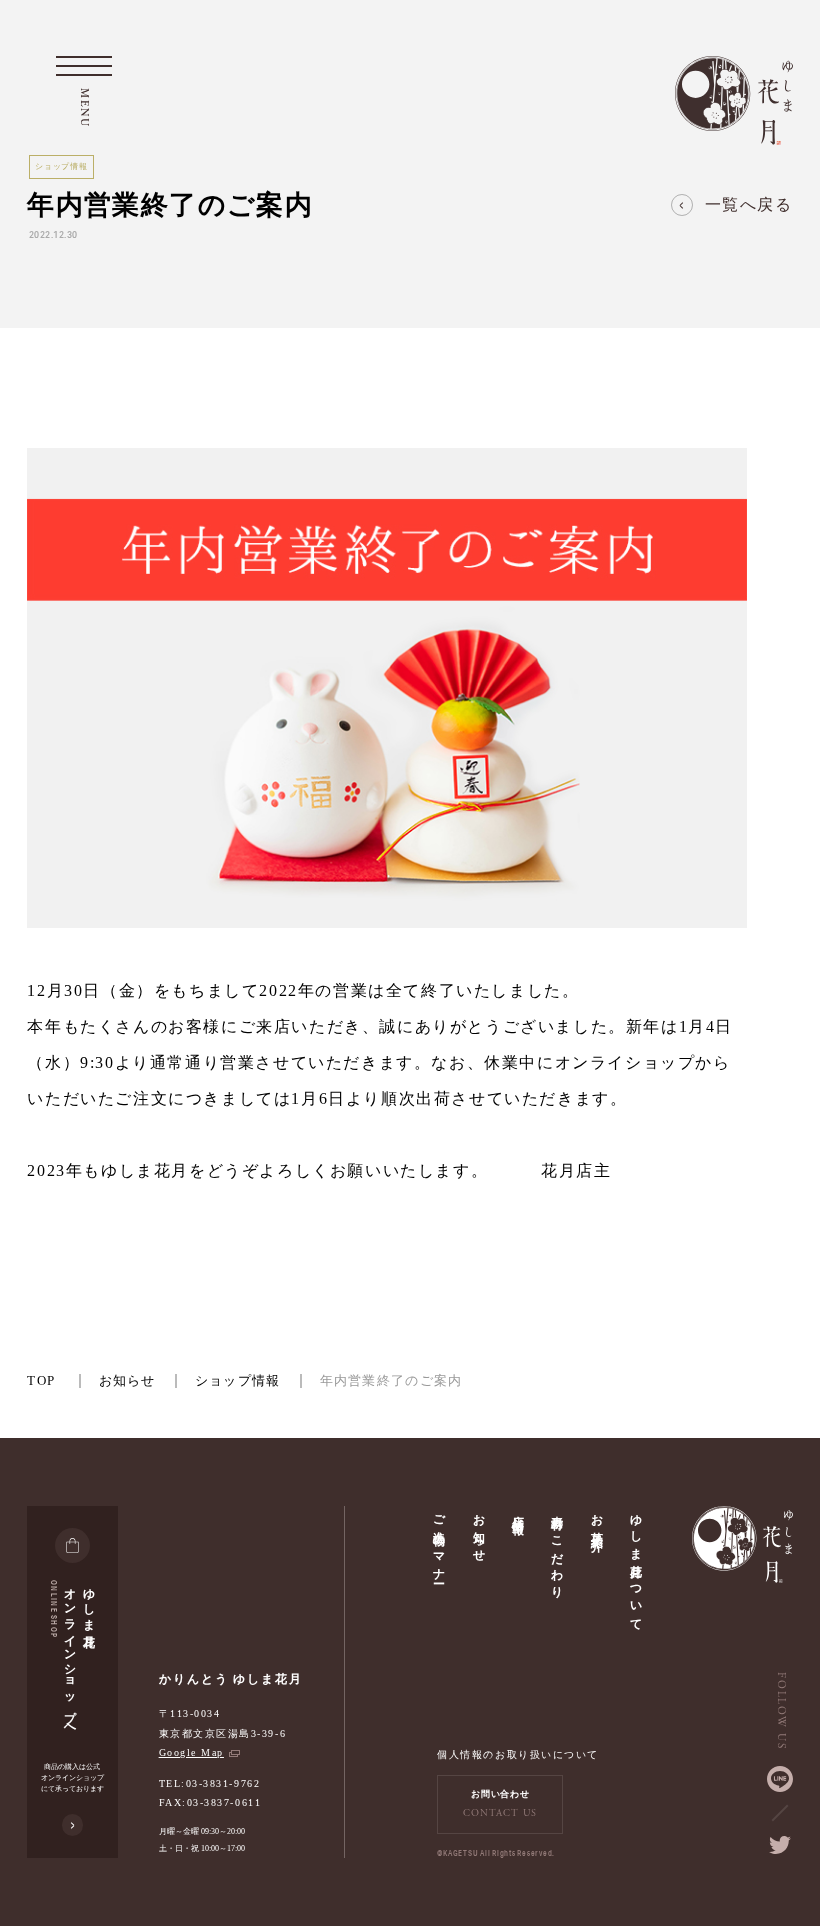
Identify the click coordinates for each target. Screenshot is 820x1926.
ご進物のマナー (439, 1542)
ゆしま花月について (636, 1566)
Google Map (191, 1752)
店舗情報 (518, 1511)
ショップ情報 (238, 1380)
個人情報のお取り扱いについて (517, 1754)
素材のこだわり (557, 1549)
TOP (41, 1380)
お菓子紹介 (597, 1519)
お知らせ (127, 1380)
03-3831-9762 (223, 1783)
